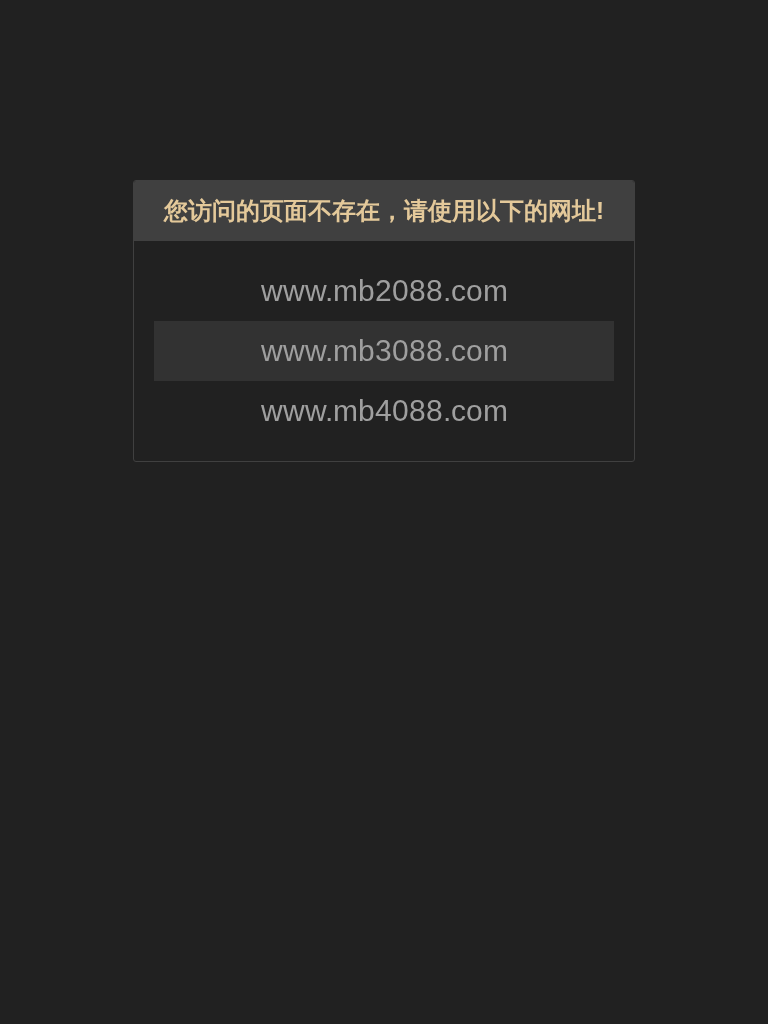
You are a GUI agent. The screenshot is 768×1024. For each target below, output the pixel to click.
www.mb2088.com (384, 290)
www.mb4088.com (384, 410)
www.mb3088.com (384, 350)
